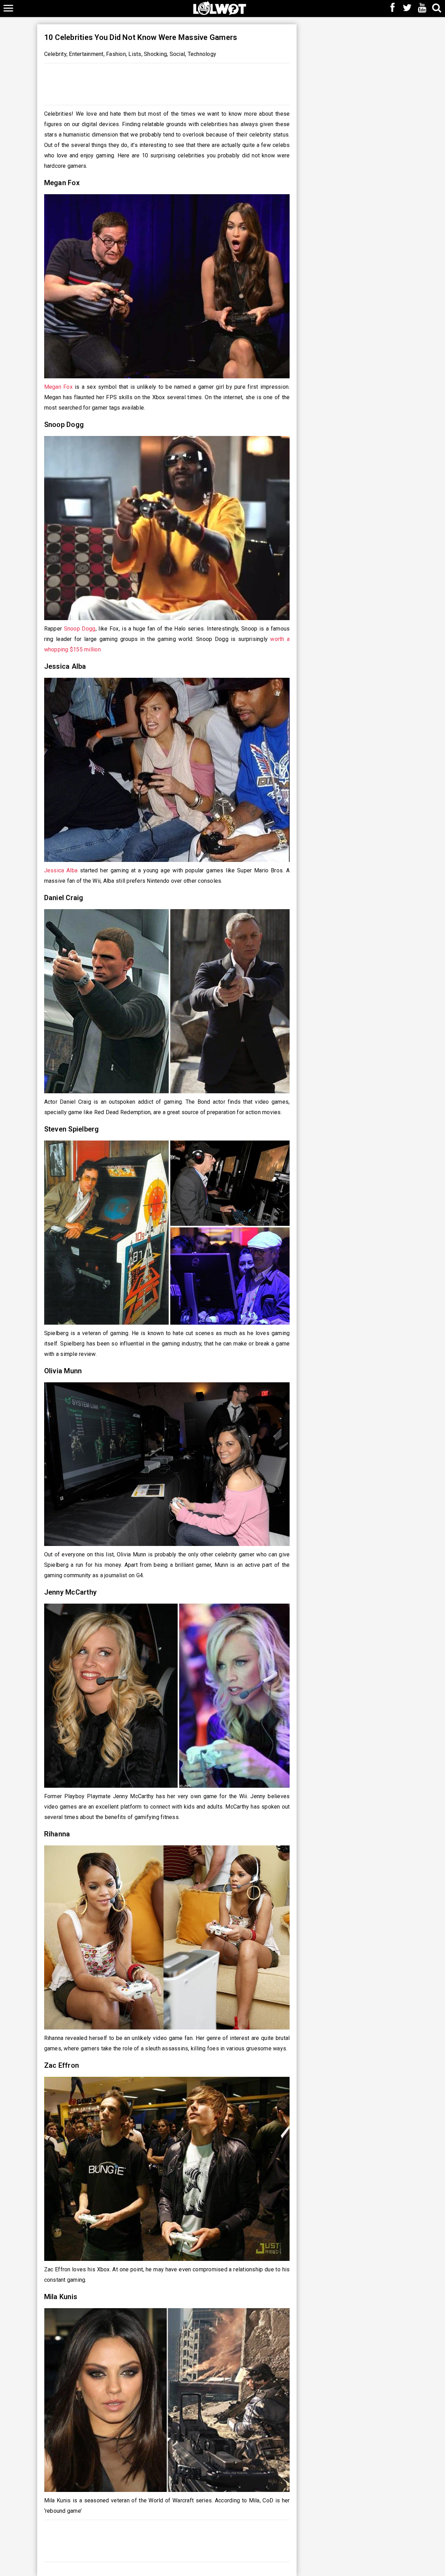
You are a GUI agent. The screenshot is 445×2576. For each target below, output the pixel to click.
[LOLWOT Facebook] (393, 8)
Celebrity (55, 54)
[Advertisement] (167, 82)
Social (177, 54)
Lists (135, 54)
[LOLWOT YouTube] (422, 8)
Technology (202, 54)
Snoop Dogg (80, 629)
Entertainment (86, 54)
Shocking (155, 54)
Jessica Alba (61, 870)
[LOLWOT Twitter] (407, 8)
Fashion (116, 54)
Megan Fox (58, 387)
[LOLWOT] (220, 7)
